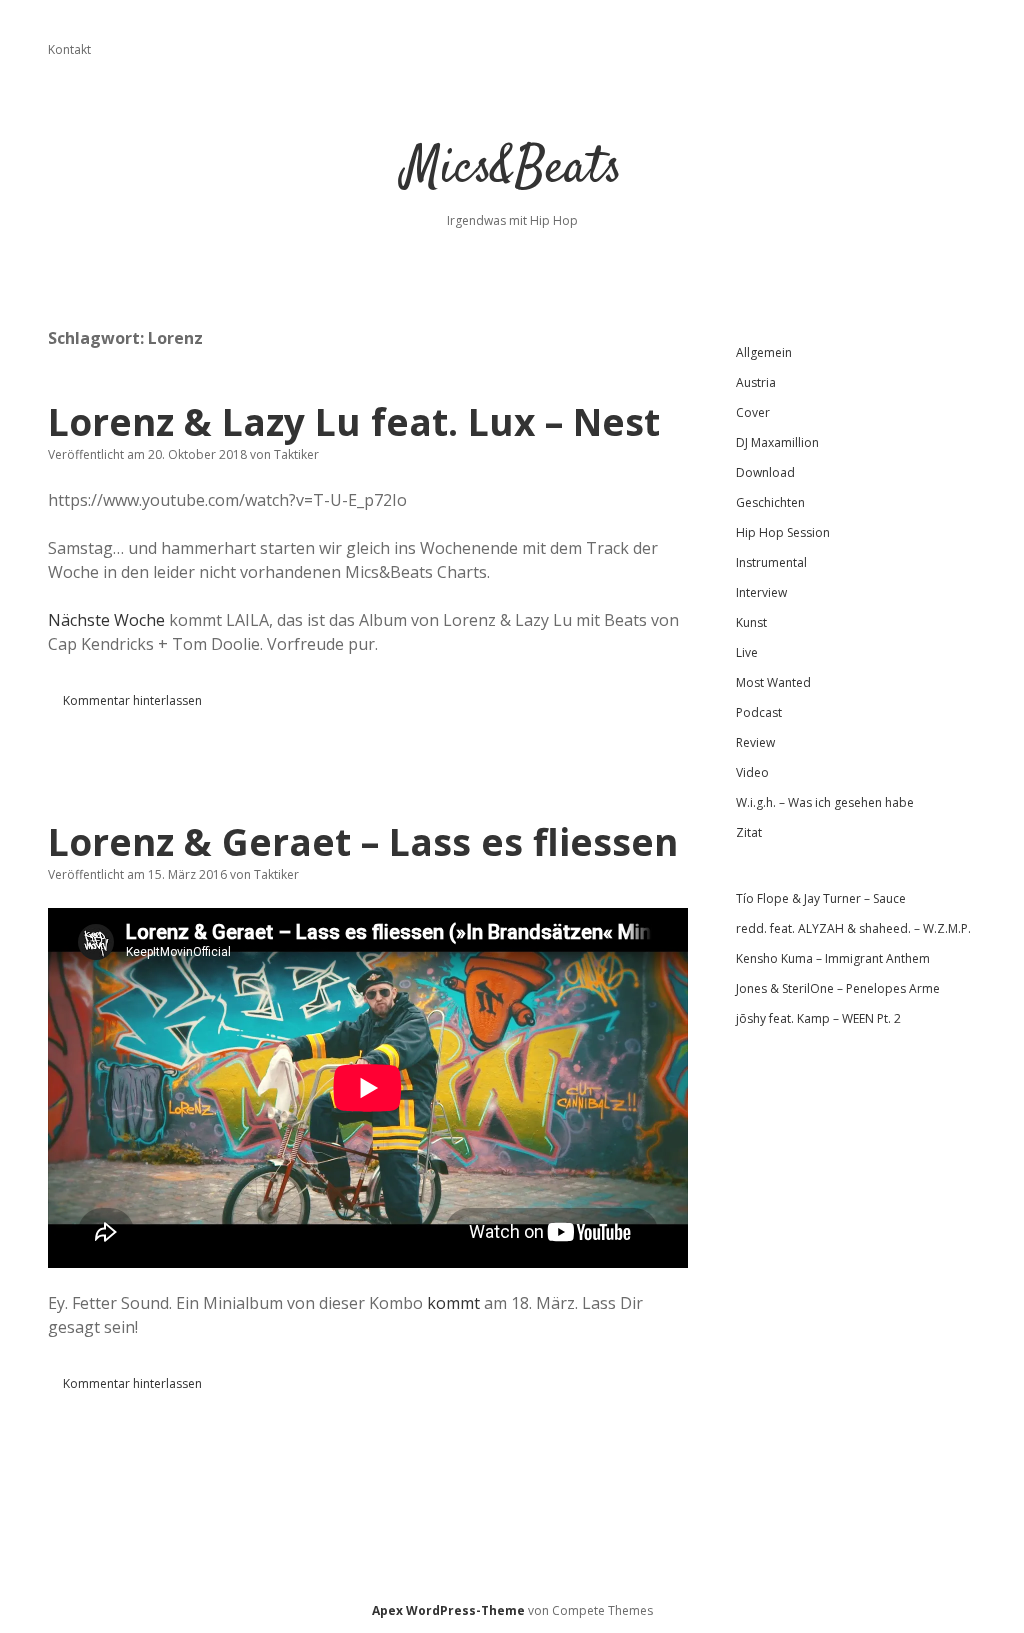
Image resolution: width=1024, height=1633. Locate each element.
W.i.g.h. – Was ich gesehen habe (825, 802)
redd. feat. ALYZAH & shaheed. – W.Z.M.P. (853, 928)
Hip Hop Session (783, 532)
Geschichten (770, 502)
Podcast (759, 712)
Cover (753, 412)
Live (747, 652)
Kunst (751, 622)
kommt (453, 1303)
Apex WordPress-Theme (448, 1610)
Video (752, 772)
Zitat (749, 832)
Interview (761, 592)
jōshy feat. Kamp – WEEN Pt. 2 (818, 1018)
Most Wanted (773, 682)
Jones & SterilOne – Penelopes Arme (838, 988)
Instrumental (771, 562)
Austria (756, 382)
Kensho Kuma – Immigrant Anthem (833, 958)
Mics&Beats (512, 169)
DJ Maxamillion (777, 442)
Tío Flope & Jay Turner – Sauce (821, 898)
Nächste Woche (106, 620)
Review (755, 742)
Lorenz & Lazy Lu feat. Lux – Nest (354, 421)
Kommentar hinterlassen (132, 700)
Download (765, 472)
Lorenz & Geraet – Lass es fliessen (363, 841)
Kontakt (69, 49)
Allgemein (764, 352)
